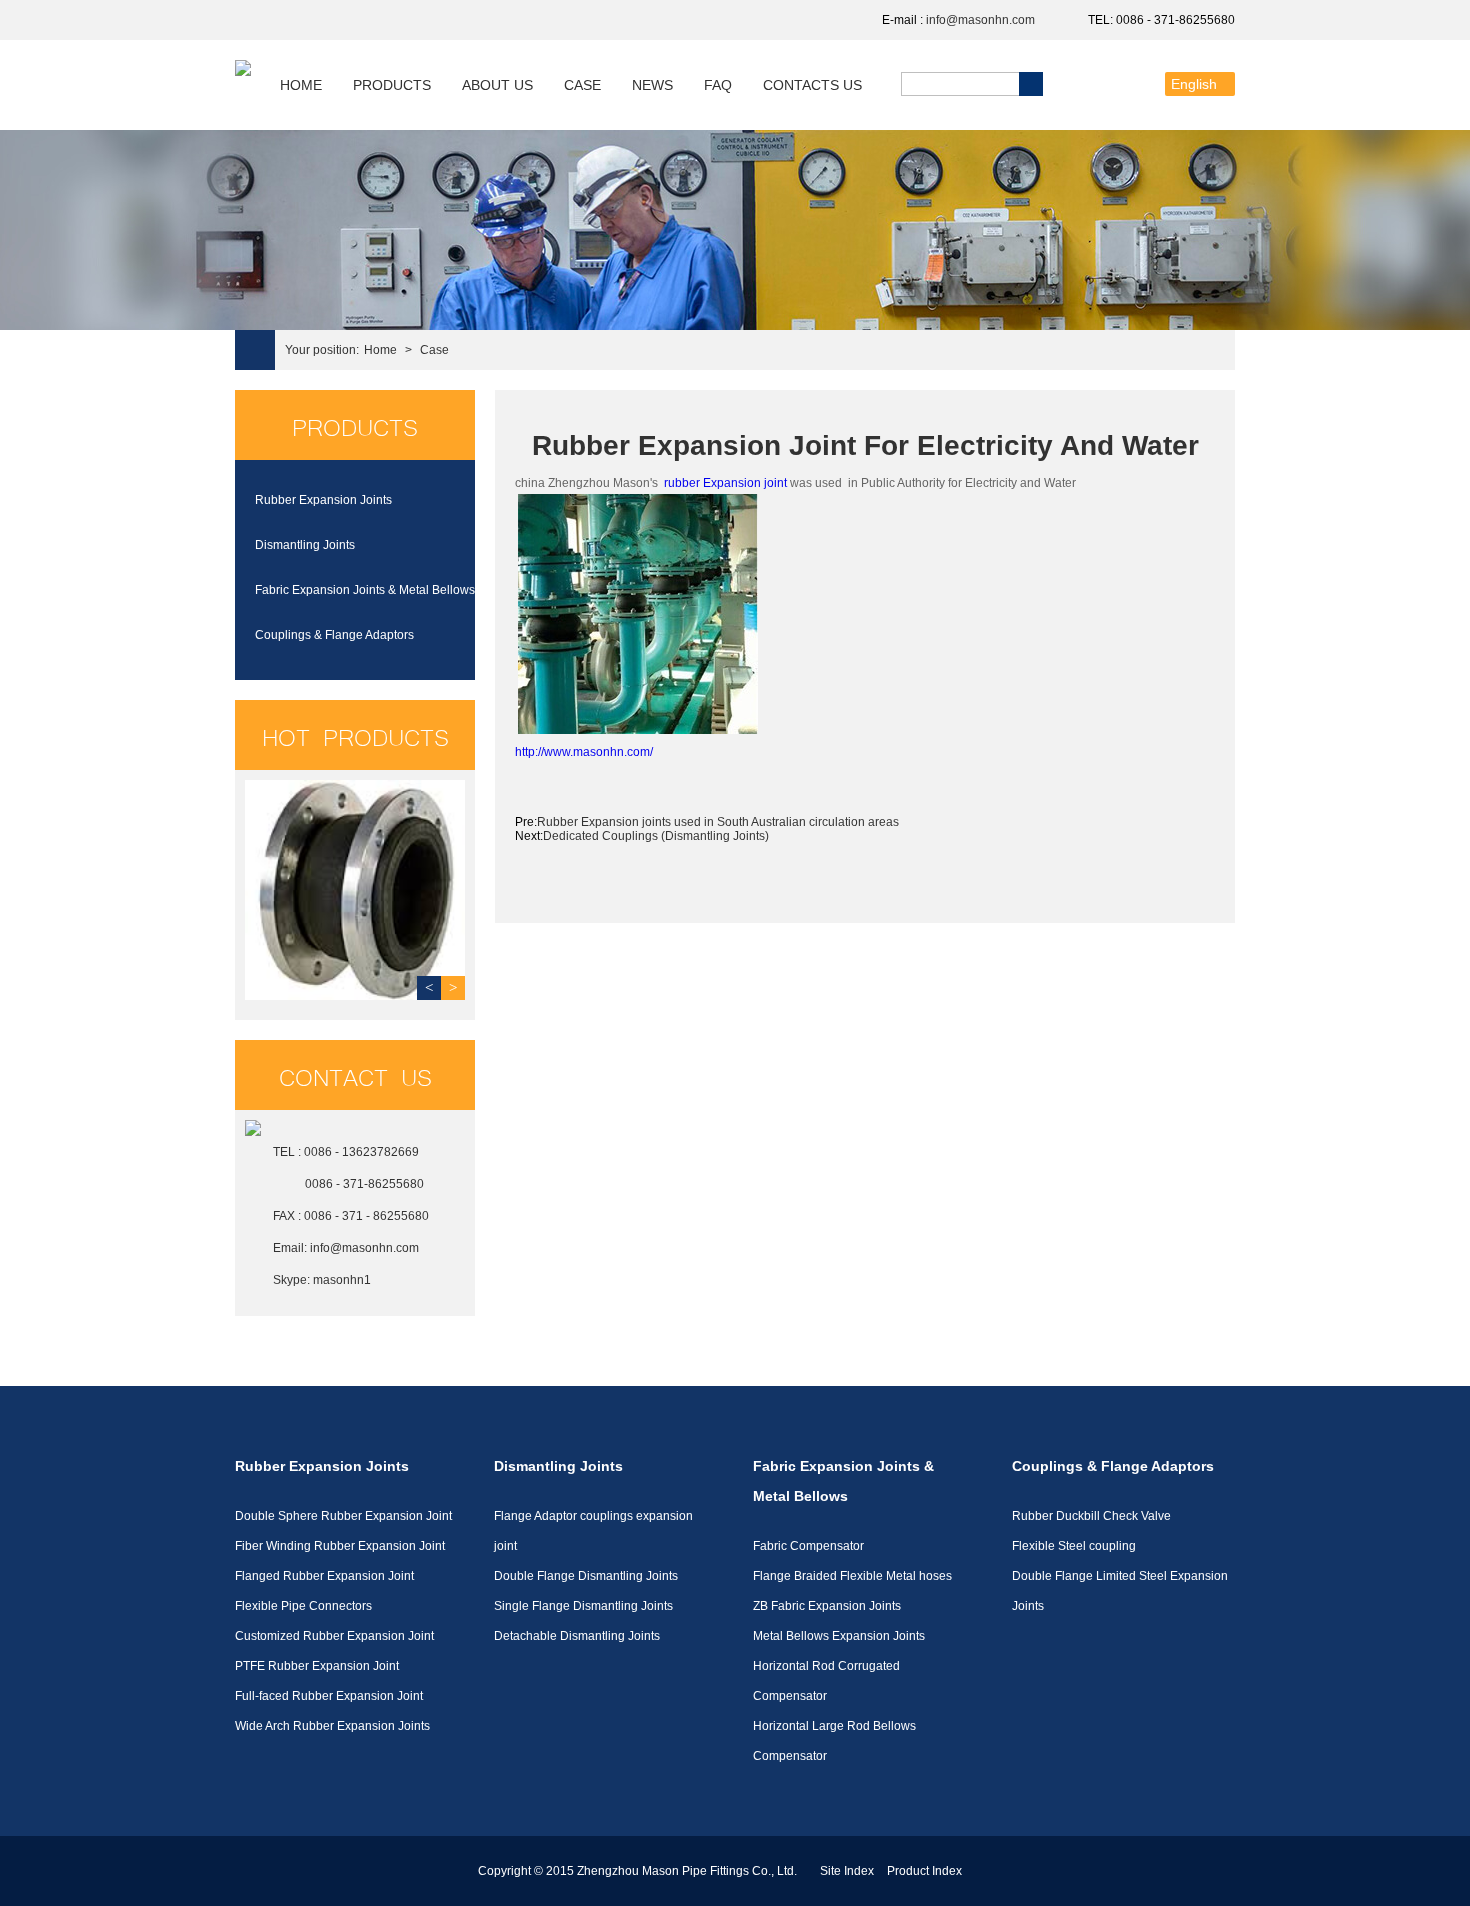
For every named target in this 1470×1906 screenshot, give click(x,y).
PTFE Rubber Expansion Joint (317, 1666)
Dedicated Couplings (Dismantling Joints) (656, 836)
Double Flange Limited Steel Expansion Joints (1120, 1591)
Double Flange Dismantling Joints (586, 1576)
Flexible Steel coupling (1074, 1546)
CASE (582, 85)
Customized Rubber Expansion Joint (334, 1636)
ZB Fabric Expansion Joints (827, 1606)
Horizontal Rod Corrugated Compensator (826, 1681)
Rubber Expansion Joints (323, 500)
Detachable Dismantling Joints (577, 1636)
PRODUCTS (392, 85)
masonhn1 (342, 1280)
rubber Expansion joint (725, 483)
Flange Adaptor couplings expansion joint (593, 1531)
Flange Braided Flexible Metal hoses (852, 1576)
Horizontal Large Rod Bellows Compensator (834, 1741)
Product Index (924, 1871)
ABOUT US (497, 85)
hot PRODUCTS (355, 735)
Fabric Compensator (808, 1546)
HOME (301, 85)
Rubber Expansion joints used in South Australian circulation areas (718, 822)
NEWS (652, 85)
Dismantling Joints (305, 545)
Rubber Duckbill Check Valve (1091, 1516)
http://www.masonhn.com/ (584, 752)
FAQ (718, 85)
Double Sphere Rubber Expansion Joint (343, 1516)
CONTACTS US (812, 85)
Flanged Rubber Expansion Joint (324, 1576)
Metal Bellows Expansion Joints (839, 1636)
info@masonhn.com (980, 20)
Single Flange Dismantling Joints (583, 1606)
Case (434, 350)
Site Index (847, 1871)
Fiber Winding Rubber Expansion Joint (340, 1546)
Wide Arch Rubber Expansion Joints (332, 1726)
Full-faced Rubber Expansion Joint (329, 1696)
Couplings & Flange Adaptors (334, 635)
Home (380, 350)
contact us (355, 1075)
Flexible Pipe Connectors (303, 1606)
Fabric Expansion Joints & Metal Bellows (365, 590)
